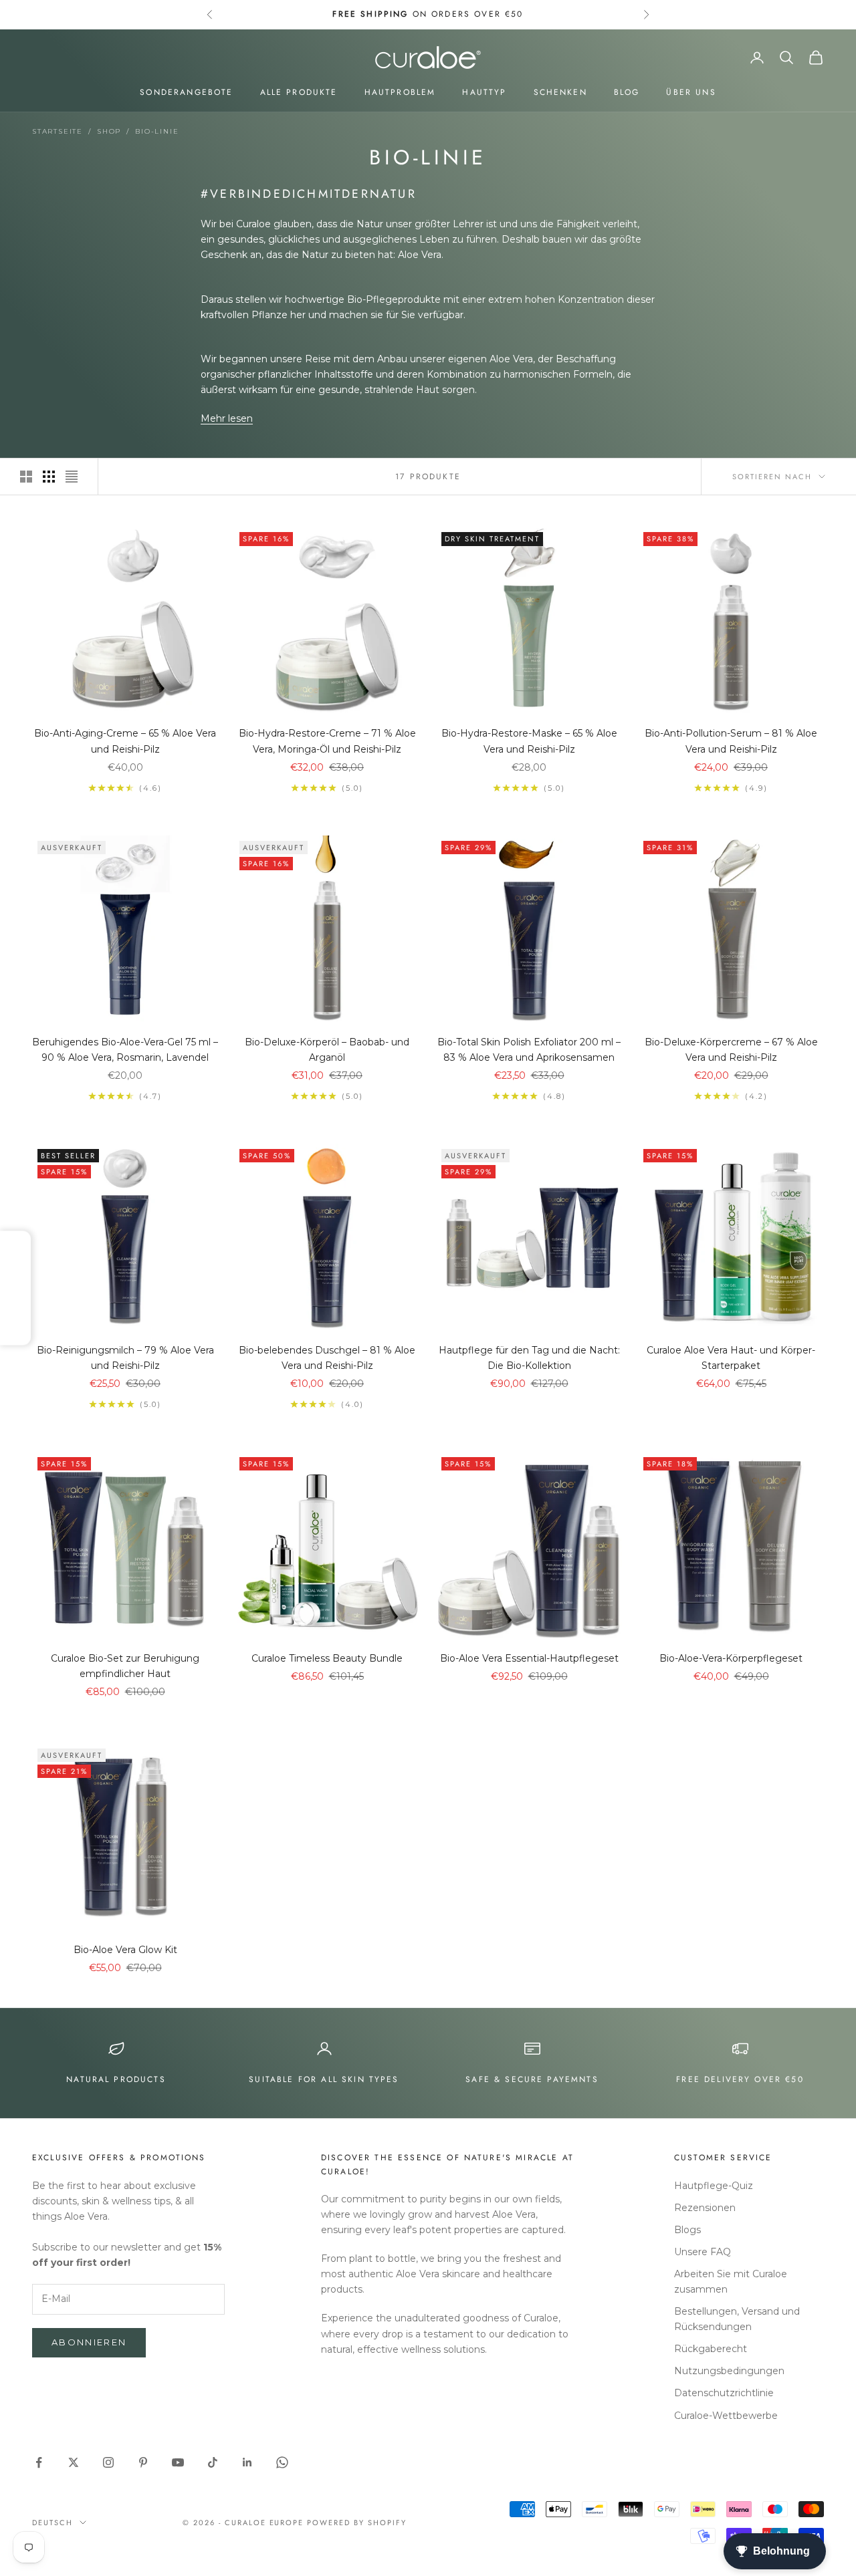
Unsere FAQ (703, 2252)
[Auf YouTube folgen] (178, 2462)
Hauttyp (484, 92)
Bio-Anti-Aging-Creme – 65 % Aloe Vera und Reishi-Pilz (125, 741)
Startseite (58, 131)
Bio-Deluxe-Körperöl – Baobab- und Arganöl (327, 1050)
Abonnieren (89, 2342)
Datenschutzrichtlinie (724, 2393)
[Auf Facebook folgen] (39, 2462)
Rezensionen (705, 2208)
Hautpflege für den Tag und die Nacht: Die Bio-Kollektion (529, 1358)
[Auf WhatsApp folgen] (282, 2462)
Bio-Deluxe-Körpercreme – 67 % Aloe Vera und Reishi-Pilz (731, 1050)
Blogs (687, 2230)
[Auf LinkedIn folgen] (247, 2462)
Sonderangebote (186, 92)
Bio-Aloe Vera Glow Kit (125, 1950)
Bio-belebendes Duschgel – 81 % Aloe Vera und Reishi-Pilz (327, 1358)
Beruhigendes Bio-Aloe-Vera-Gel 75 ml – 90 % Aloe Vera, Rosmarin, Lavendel (125, 1050)
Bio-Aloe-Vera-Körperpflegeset (731, 1658)
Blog (627, 92)
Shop (109, 131)
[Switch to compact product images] (72, 477)
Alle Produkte (299, 92)
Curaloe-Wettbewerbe (726, 2416)
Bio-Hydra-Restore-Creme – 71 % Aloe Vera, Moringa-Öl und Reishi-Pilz (327, 741)
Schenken (560, 92)
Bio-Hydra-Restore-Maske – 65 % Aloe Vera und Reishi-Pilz (529, 741)
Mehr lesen (227, 418)
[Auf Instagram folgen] (108, 2462)
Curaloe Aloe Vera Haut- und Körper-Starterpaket (731, 1358)
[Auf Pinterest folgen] (143, 2462)
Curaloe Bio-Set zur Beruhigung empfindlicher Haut (125, 1666)
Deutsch (52, 2523)
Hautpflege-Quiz (714, 2186)
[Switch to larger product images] (26, 477)
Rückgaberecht (711, 2349)
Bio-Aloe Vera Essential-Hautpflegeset (529, 1658)
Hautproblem (400, 92)
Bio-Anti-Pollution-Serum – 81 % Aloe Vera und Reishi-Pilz (731, 741)
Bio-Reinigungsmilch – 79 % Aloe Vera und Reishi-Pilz (125, 1358)
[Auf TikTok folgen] (213, 2462)
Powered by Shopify (357, 2523)
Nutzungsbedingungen (729, 2371)
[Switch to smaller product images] (49, 477)
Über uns (691, 92)
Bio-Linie (157, 131)
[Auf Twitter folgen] (74, 2462)
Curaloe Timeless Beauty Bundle (327, 1658)
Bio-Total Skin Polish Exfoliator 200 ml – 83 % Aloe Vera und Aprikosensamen (529, 1050)
